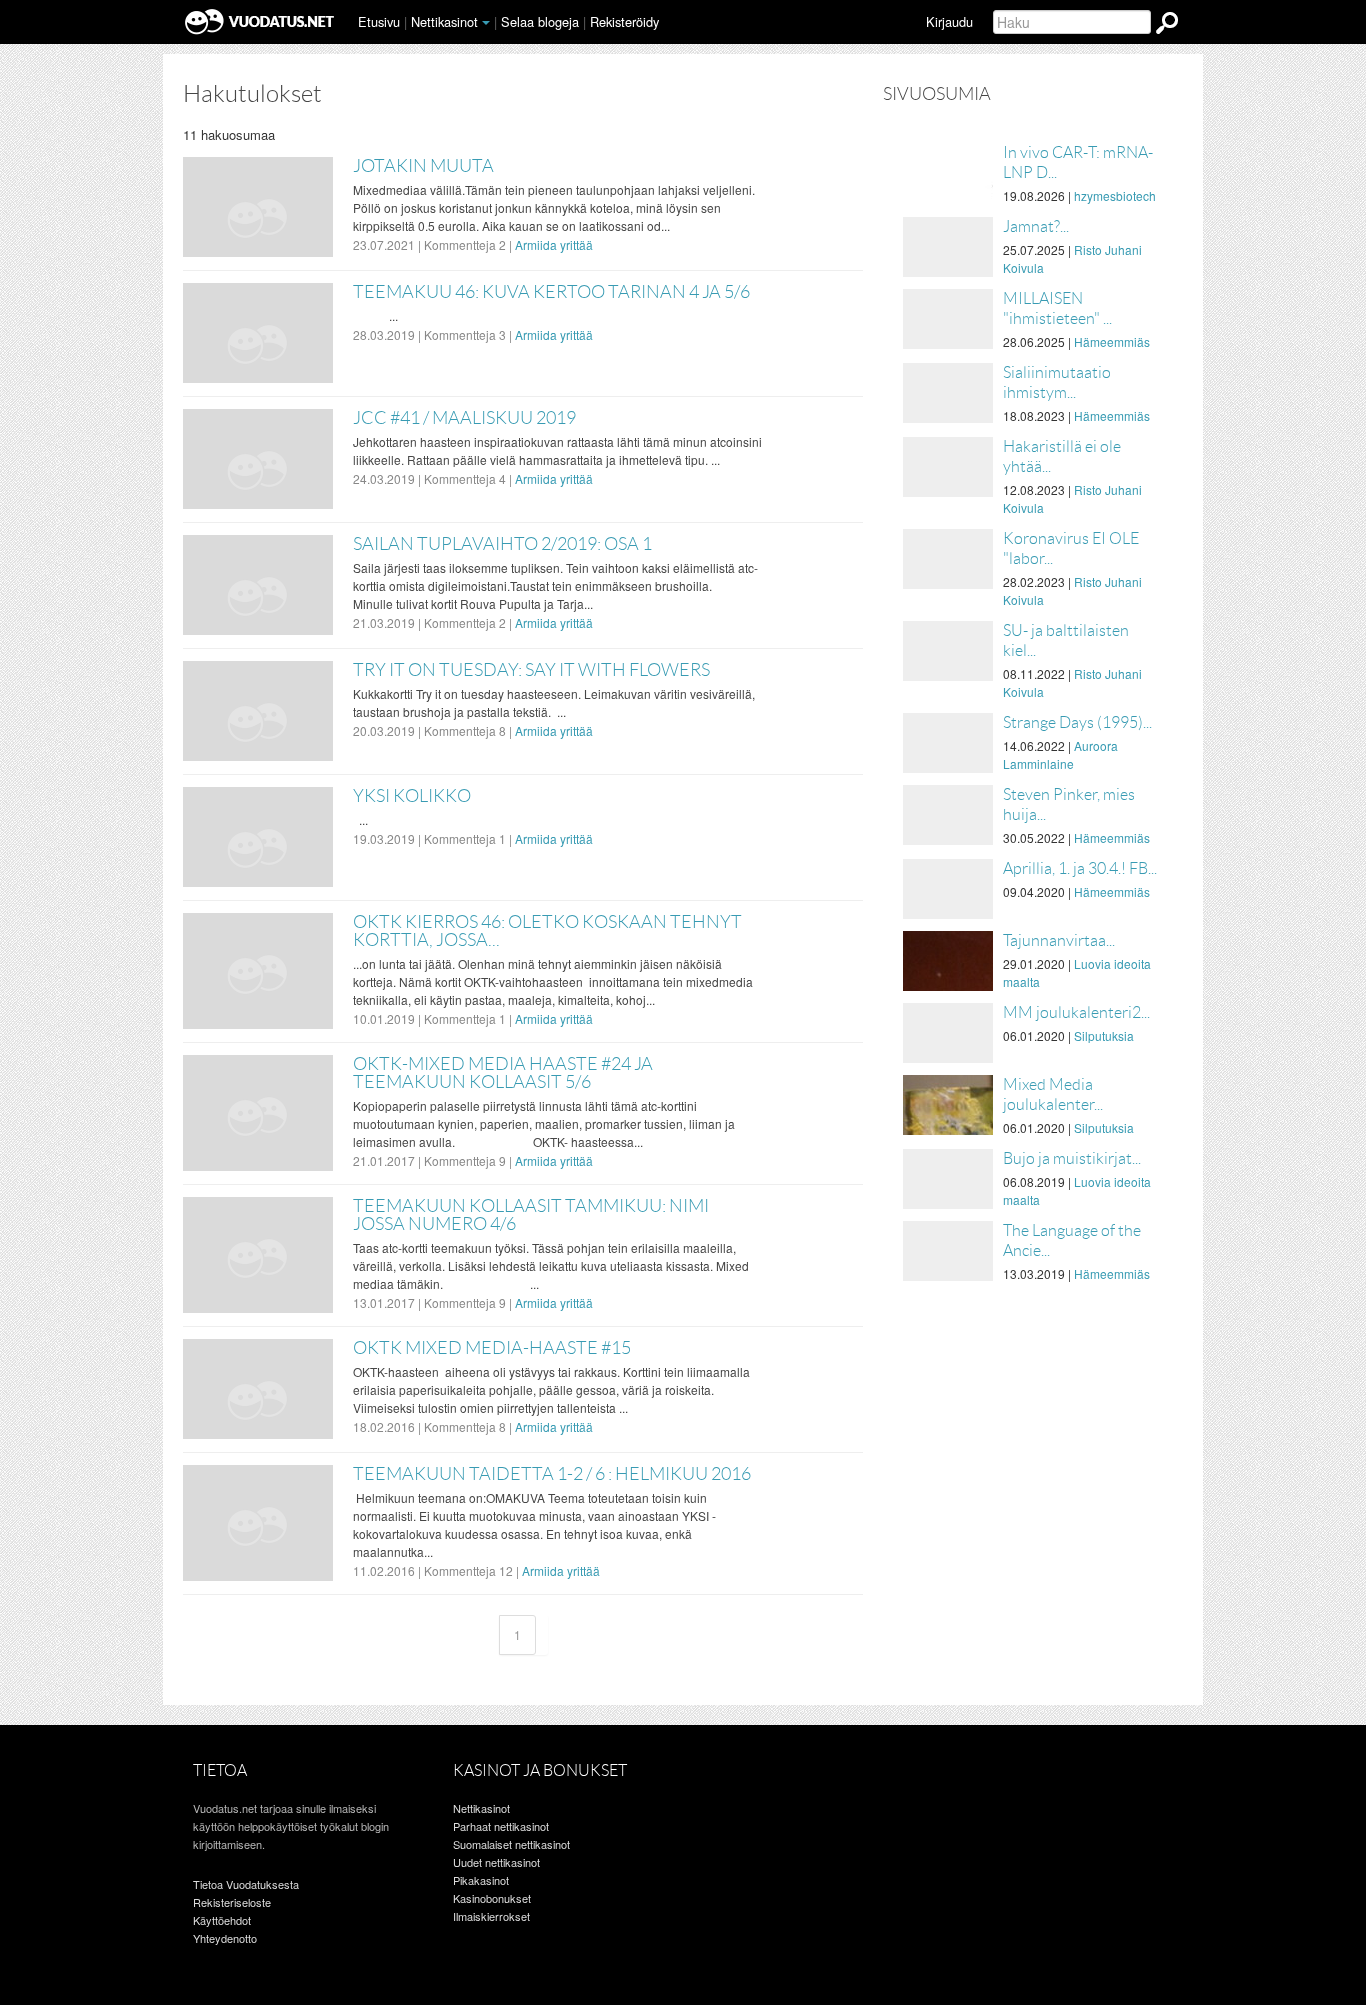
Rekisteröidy (624, 21)
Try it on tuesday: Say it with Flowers (531, 670)
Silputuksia (1104, 1035)
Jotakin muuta (423, 166)
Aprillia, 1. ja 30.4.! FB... (1080, 868)
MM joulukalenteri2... (1076, 1012)
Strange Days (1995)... (1077, 722)
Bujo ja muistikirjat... (1072, 1158)
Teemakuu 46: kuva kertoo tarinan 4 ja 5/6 (551, 292)
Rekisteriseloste (232, 1902)
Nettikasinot (444, 21)
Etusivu (379, 21)
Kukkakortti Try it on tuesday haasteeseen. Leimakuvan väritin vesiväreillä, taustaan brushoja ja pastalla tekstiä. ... (554, 702)
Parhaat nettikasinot (501, 1826)
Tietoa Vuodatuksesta (246, 1884)
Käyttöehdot (222, 1920)
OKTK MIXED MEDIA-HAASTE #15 (492, 1348)
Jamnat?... (1036, 226)
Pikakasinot (481, 1880)
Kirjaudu (949, 21)
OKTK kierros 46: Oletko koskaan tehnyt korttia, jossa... (547, 931)
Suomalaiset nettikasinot (511, 1844)
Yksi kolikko (412, 796)
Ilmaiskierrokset (491, 1916)
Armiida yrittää (554, 244)
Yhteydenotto (225, 1938)
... (375, 315)
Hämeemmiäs (1112, 341)
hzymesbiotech (1115, 195)
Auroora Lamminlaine (1060, 754)
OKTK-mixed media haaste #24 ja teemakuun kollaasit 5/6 (503, 1073)
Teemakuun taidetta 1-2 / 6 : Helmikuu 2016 (552, 1474)
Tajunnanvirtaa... (1059, 940)
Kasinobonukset (492, 1898)
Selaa (540, 21)
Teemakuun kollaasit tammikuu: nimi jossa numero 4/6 (531, 1215)
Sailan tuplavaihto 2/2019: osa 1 (502, 544)
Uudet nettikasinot (496, 1862)
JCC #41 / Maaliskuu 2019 (464, 418)
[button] (486, 23)
